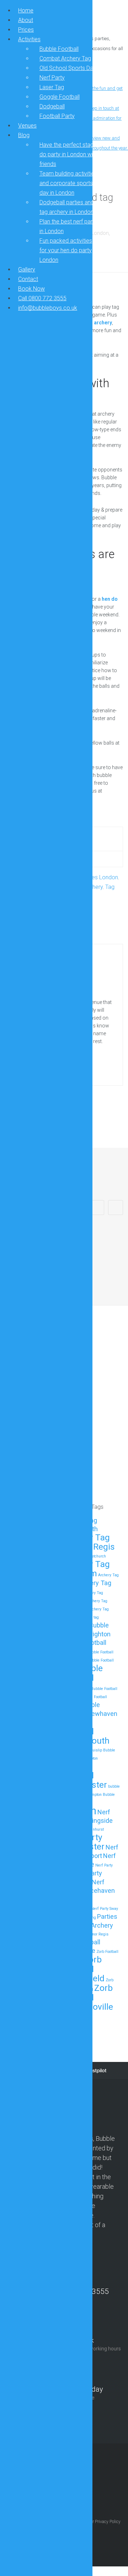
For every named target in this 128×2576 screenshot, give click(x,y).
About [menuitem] (26, 20)
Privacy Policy (108, 2522)
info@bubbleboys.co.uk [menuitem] (48, 308)
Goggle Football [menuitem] (60, 97)
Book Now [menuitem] (31, 289)
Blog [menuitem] (24, 135)
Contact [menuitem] (28, 279)
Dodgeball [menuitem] (52, 106)
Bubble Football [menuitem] (59, 49)
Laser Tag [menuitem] (52, 87)
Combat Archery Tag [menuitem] (65, 58)
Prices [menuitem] (26, 30)
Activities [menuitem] (29, 39)
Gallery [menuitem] (27, 269)
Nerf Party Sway (105, 1909)
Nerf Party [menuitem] (52, 78)
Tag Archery (96, 1925)
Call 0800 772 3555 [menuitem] (42, 298)
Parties (107, 1916)
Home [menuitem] (26, 10)
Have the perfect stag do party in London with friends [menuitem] (68, 154)
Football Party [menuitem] (57, 116)
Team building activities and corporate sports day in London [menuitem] (68, 183)
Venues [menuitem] (27, 126)
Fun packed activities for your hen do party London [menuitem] (66, 250)
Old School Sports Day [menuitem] (68, 68)
